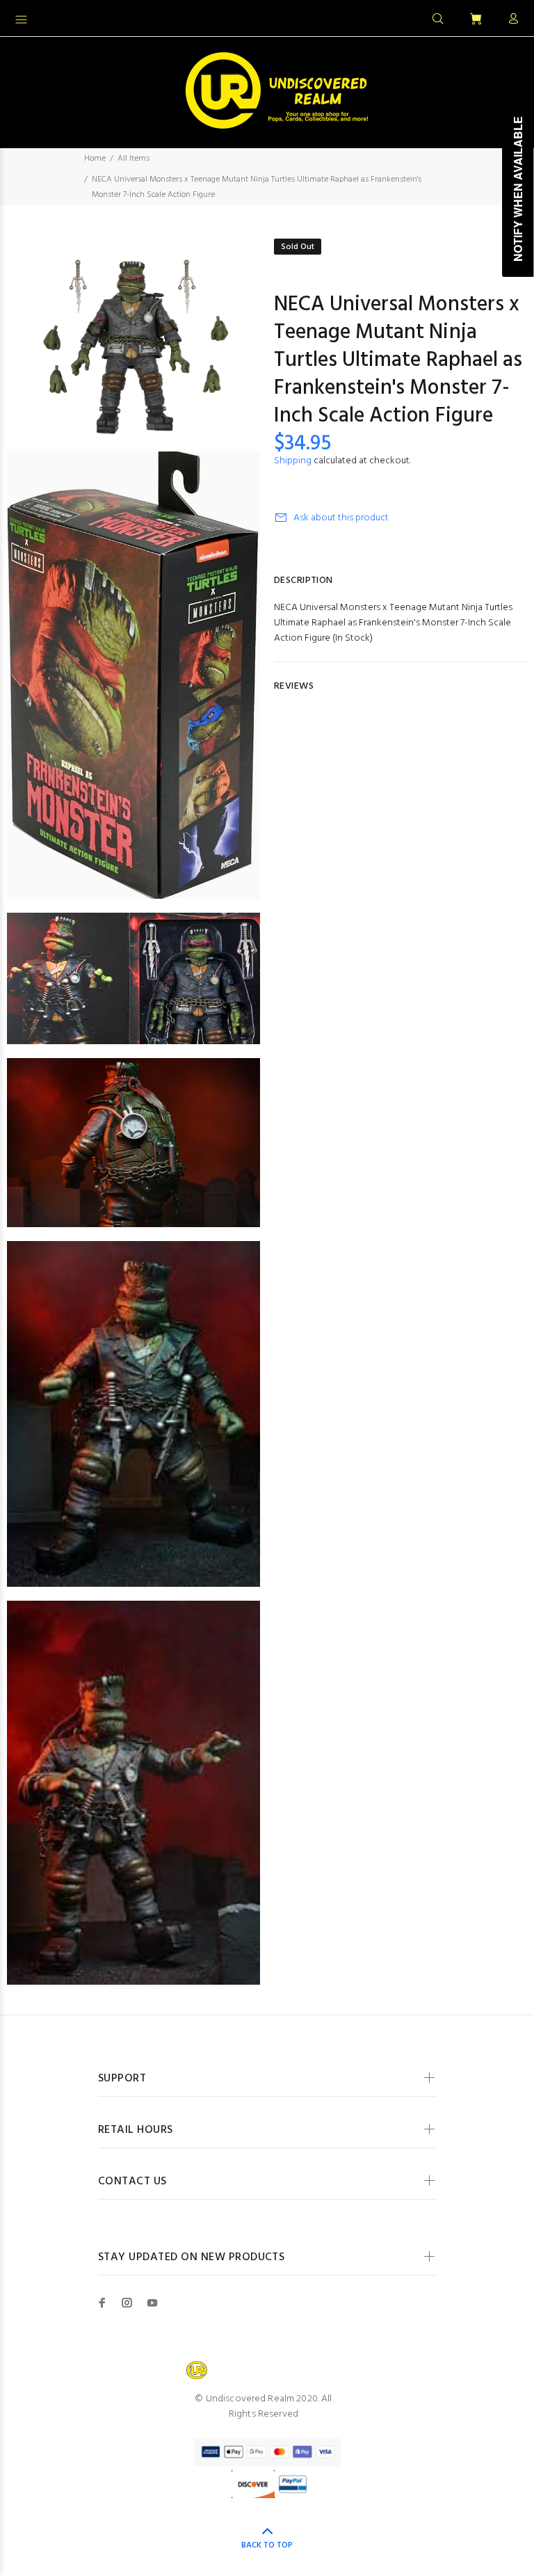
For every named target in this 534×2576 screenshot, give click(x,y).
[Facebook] (102, 2303)
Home (95, 159)
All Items (133, 159)
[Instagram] (127, 2303)
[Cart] (476, 20)
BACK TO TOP (267, 2545)
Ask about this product (341, 518)
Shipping (293, 461)
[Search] (438, 19)
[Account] (510, 19)
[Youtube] (152, 2303)
